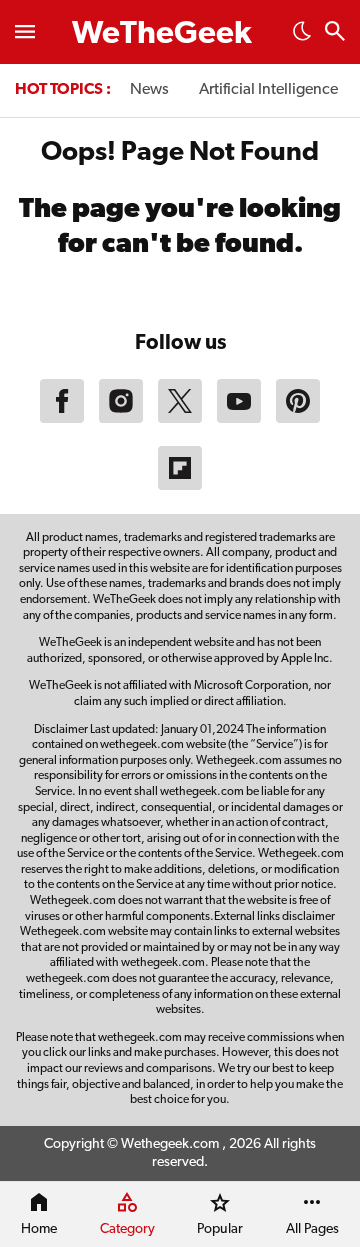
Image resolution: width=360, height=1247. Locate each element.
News (149, 90)
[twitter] (180, 419)
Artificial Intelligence (268, 90)
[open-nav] (25, 32)
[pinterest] (298, 419)
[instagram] (121, 419)
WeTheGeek (162, 35)
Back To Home (180, 297)
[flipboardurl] (180, 486)
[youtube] (239, 419)
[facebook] (62, 419)
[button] (302, 37)
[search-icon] (335, 33)
